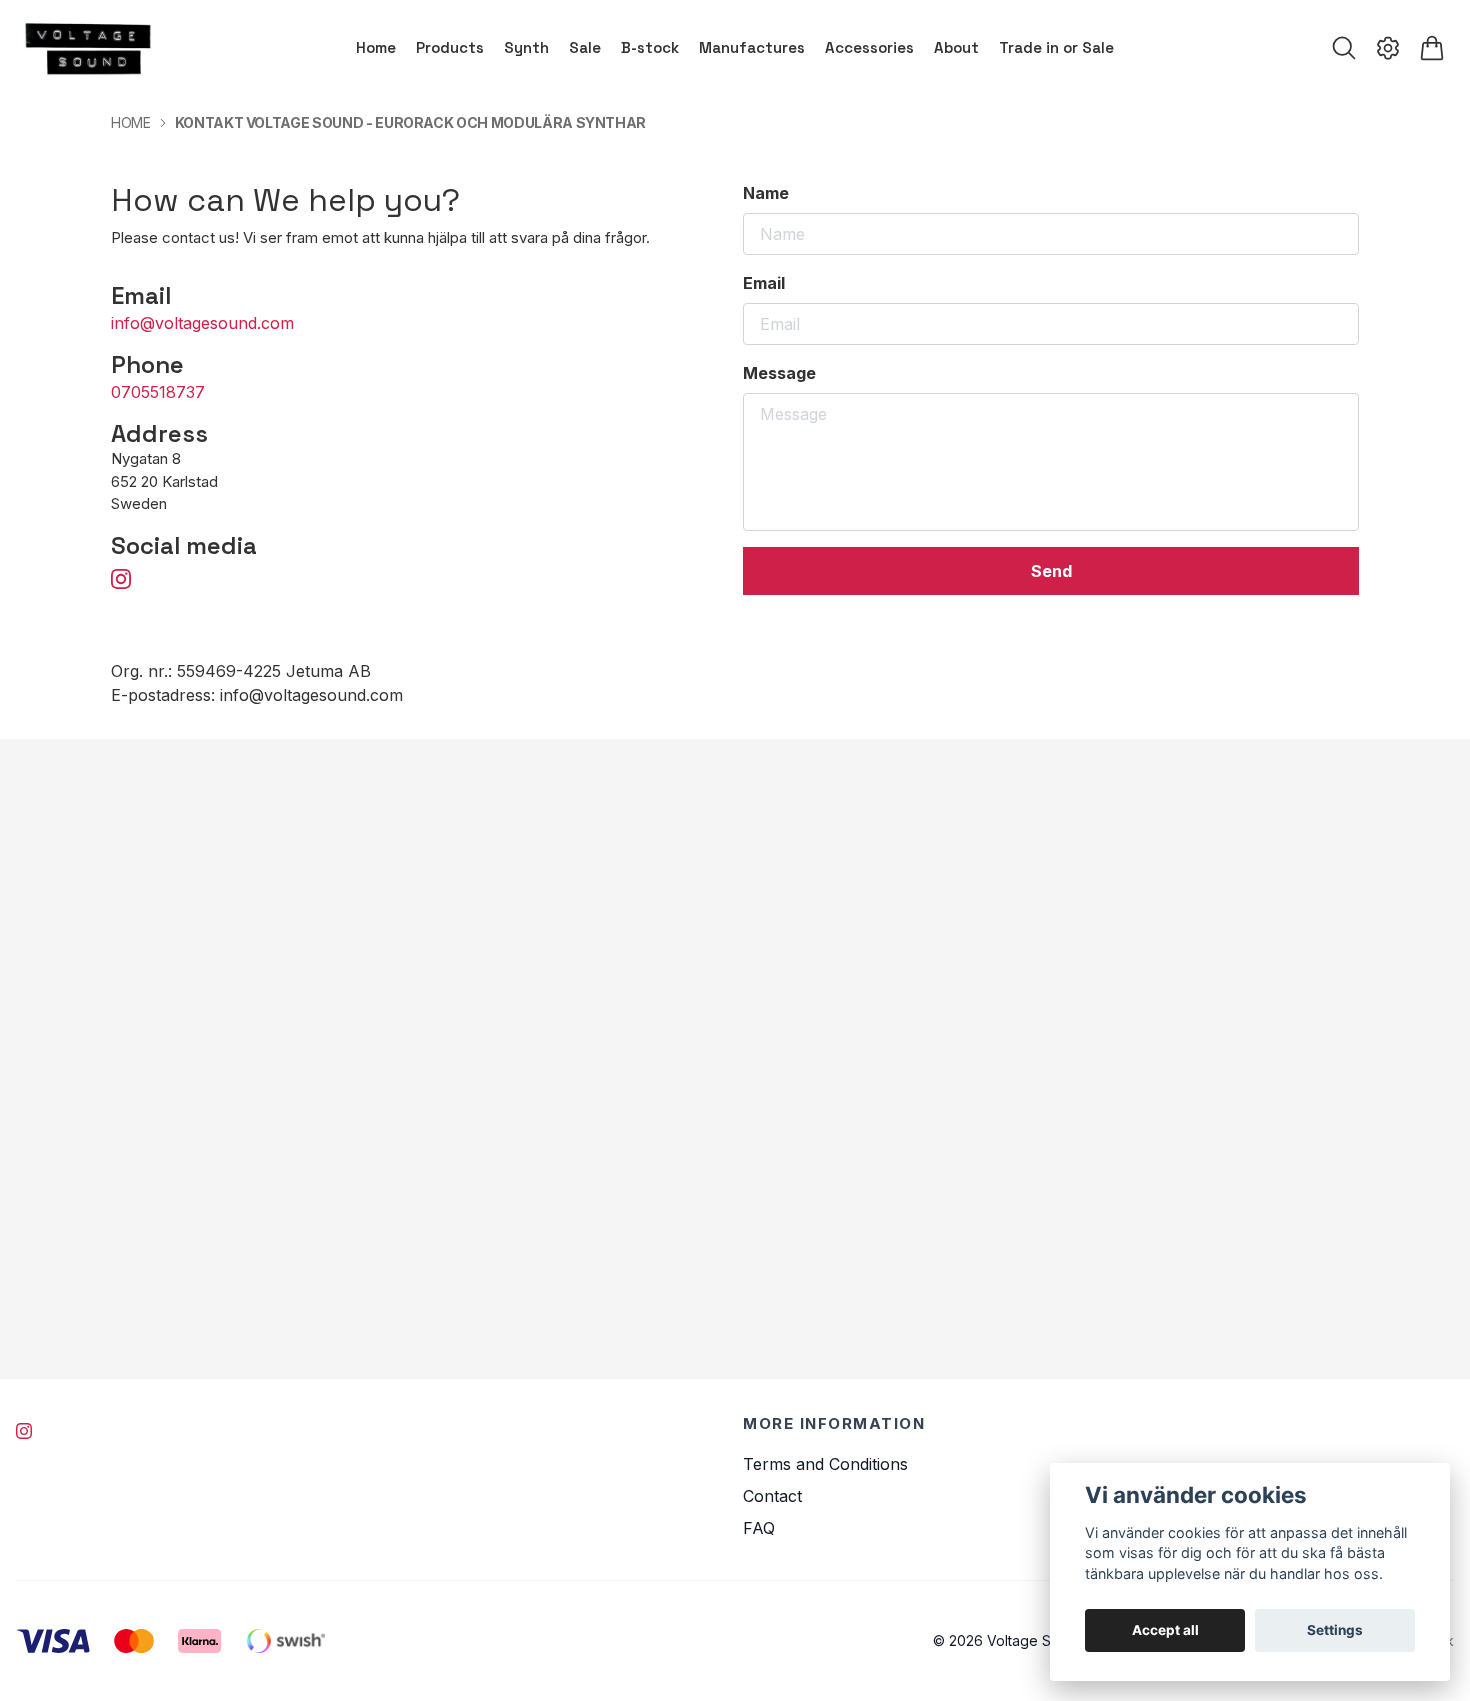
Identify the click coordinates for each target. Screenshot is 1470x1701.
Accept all (1165, 1630)
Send (1051, 571)
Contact (772, 1496)
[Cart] (1432, 48)
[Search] (1344, 48)
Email (764, 283)
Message (779, 373)
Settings (1335, 1630)
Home (131, 122)
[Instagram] (24, 1431)
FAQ (759, 1528)
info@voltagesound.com (202, 323)
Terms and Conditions (825, 1464)
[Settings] (1388, 48)
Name (766, 193)
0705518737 (158, 392)
